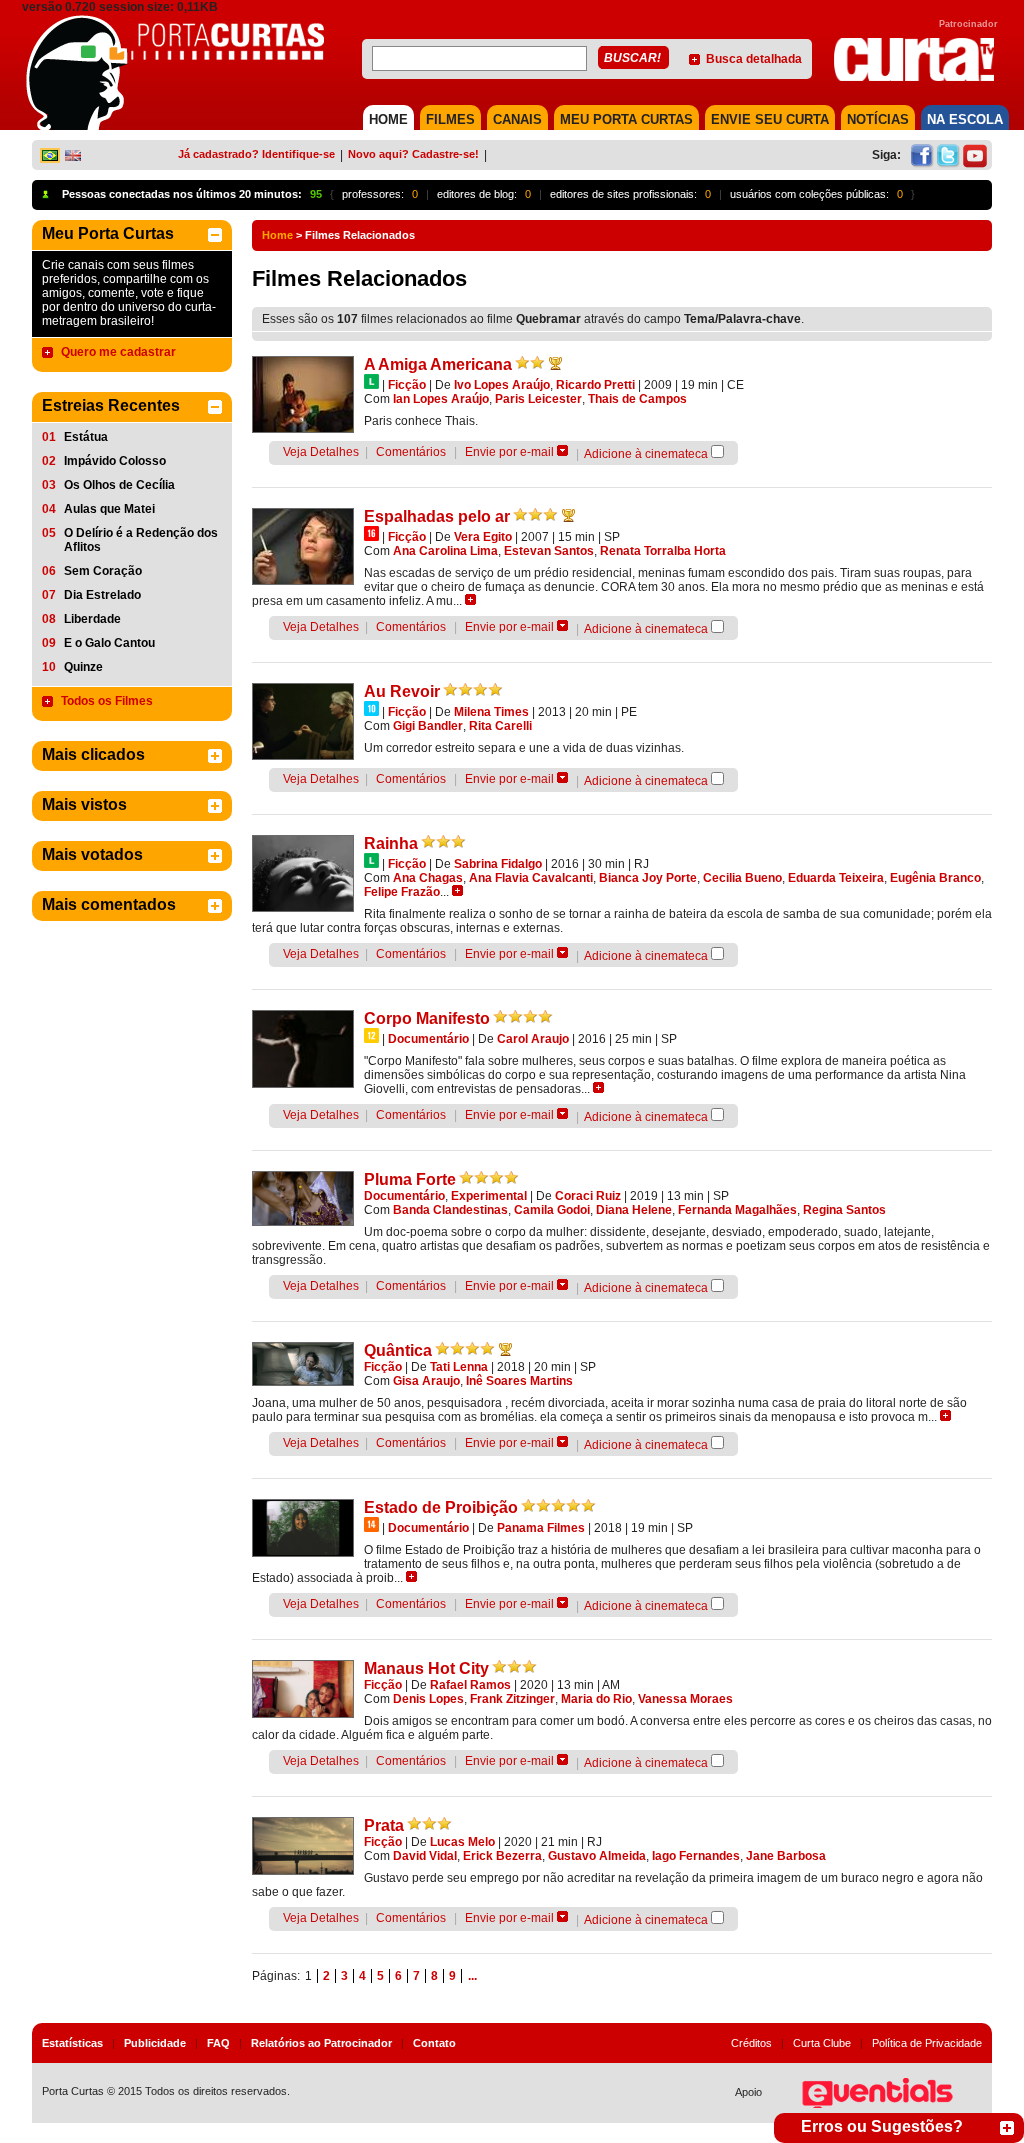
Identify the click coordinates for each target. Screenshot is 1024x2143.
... (472, 1976)
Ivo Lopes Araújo (502, 385)
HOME (388, 119)
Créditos (751, 2043)
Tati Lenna (459, 1367)
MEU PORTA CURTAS (626, 119)
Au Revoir (402, 691)
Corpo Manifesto (427, 1018)
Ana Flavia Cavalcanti (531, 878)
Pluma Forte (410, 1179)
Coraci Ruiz (588, 1196)
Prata (384, 1825)
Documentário (428, 1039)
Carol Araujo (533, 1039)
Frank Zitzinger (512, 1699)
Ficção (407, 385)
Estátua (86, 437)
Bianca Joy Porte (648, 878)
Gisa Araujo (426, 1381)
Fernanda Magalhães (737, 1210)
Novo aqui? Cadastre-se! (413, 154)
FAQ (218, 2043)
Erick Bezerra (502, 1856)
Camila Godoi (552, 1210)
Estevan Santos (549, 551)
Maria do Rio (596, 1699)
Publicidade (155, 2043)
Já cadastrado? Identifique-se (256, 154)
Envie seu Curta (770, 119)
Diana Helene (634, 1210)
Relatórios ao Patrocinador (321, 2043)
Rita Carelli (500, 726)
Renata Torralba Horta (663, 551)
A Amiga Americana (438, 364)
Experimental (489, 1196)
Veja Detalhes (321, 452)
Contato (434, 2043)
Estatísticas (72, 2043)
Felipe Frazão (402, 892)
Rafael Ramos (470, 1685)
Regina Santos (844, 1210)
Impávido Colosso (115, 461)
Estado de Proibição (441, 1507)
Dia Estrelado (102, 595)
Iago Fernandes (696, 1856)
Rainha (391, 843)
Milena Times (491, 712)
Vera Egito (483, 537)
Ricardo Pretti (595, 385)
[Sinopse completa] (470, 599)
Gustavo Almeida (597, 1856)
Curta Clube (822, 2043)
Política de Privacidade (927, 2043)
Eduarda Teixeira (836, 878)
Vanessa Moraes (685, 1699)
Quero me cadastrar (118, 352)
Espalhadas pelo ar (437, 516)
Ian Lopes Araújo (441, 399)
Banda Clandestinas (450, 1210)
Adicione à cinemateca (646, 454)
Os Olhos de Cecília (119, 485)
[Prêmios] (555, 363)
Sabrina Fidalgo (498, 864)
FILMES (450, 119)
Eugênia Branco (935, 878)
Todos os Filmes (107, 701)
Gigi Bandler (428, 726)
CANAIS (517, 119)
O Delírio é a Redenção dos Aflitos (141, 540)
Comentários (411, 452)
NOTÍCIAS (878, 119)
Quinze (83, 667)
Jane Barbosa (786, 1856)
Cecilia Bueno (742, 878)
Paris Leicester (538, 399)
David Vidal (425, 1856)
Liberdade (92, 619)
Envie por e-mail (509, 452)
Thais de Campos (637, 399)
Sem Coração (103, 571)
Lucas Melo (462, 1842)
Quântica (398, 1350)
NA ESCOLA (965, 119)
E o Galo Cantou (109, 643)
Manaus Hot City (426, 1668)
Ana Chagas (428, 878)
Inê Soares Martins (519, 1381)
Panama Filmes (541, 1528)
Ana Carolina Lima (445, 551)
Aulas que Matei (109, 509)
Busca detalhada (754, 59)
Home (277, 235)
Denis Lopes (428, 1699)
